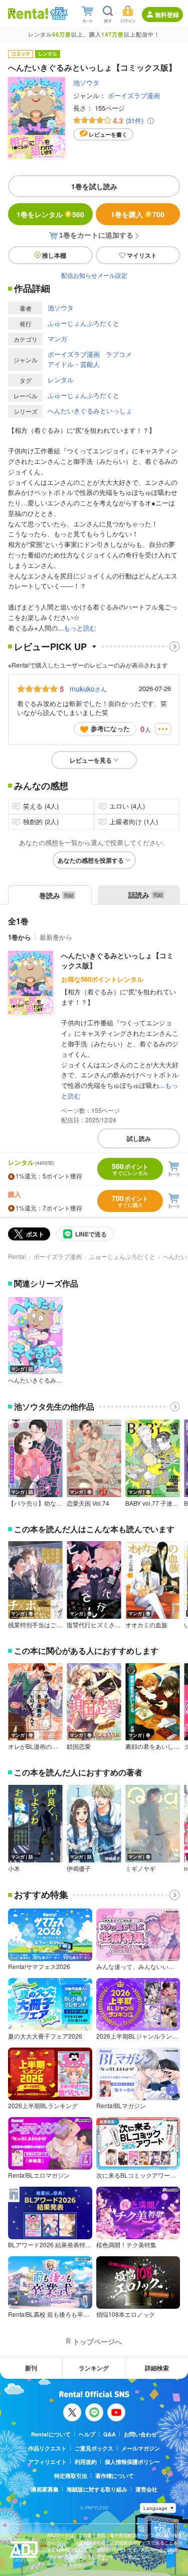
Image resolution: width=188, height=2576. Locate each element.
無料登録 (167, 15)
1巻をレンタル (50, 214)
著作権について (115, 2476)
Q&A (110, 2434)
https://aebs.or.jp (65, 2564)
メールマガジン (141, 2448)
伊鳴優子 (79, 1868)
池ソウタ (86, 82)
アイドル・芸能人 (74, 364)
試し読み (139, 1138)
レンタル (61, 380)
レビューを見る (91, 760)
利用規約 (86, 2462)
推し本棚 (54, 255)
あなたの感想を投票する (91, 860)
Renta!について (51, 2434)
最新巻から (56, 937)
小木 (14, 1868)
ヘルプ (87, 2434)
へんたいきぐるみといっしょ (90, 411)
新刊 (31, 2368)
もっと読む (80, 628)
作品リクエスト (47, 2448)
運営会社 (146, 2489)
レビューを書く (108, 134)
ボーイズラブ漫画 (134, 95)
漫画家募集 (45, 2489)
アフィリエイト (47, 2462)
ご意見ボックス (94, 2448)
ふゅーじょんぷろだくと (83, 323)
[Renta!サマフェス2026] (58, 14)
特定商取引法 (71, 2476)
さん (88, 689)
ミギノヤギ (140, 1868)
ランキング (94, 2368)
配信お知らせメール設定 (94, 275)
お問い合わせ (140, 2434)
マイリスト (142, 255)
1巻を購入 (138, 214)
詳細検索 (157, 2368)
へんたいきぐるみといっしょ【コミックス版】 (117, 960)
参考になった (110, 728)
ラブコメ (119, 354)
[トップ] (28, 13)
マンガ (57, 339)
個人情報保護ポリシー (132, 2462)
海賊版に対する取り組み (97, 2489)
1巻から (20, 937)
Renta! (17, 1256)
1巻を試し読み (94, 186)
